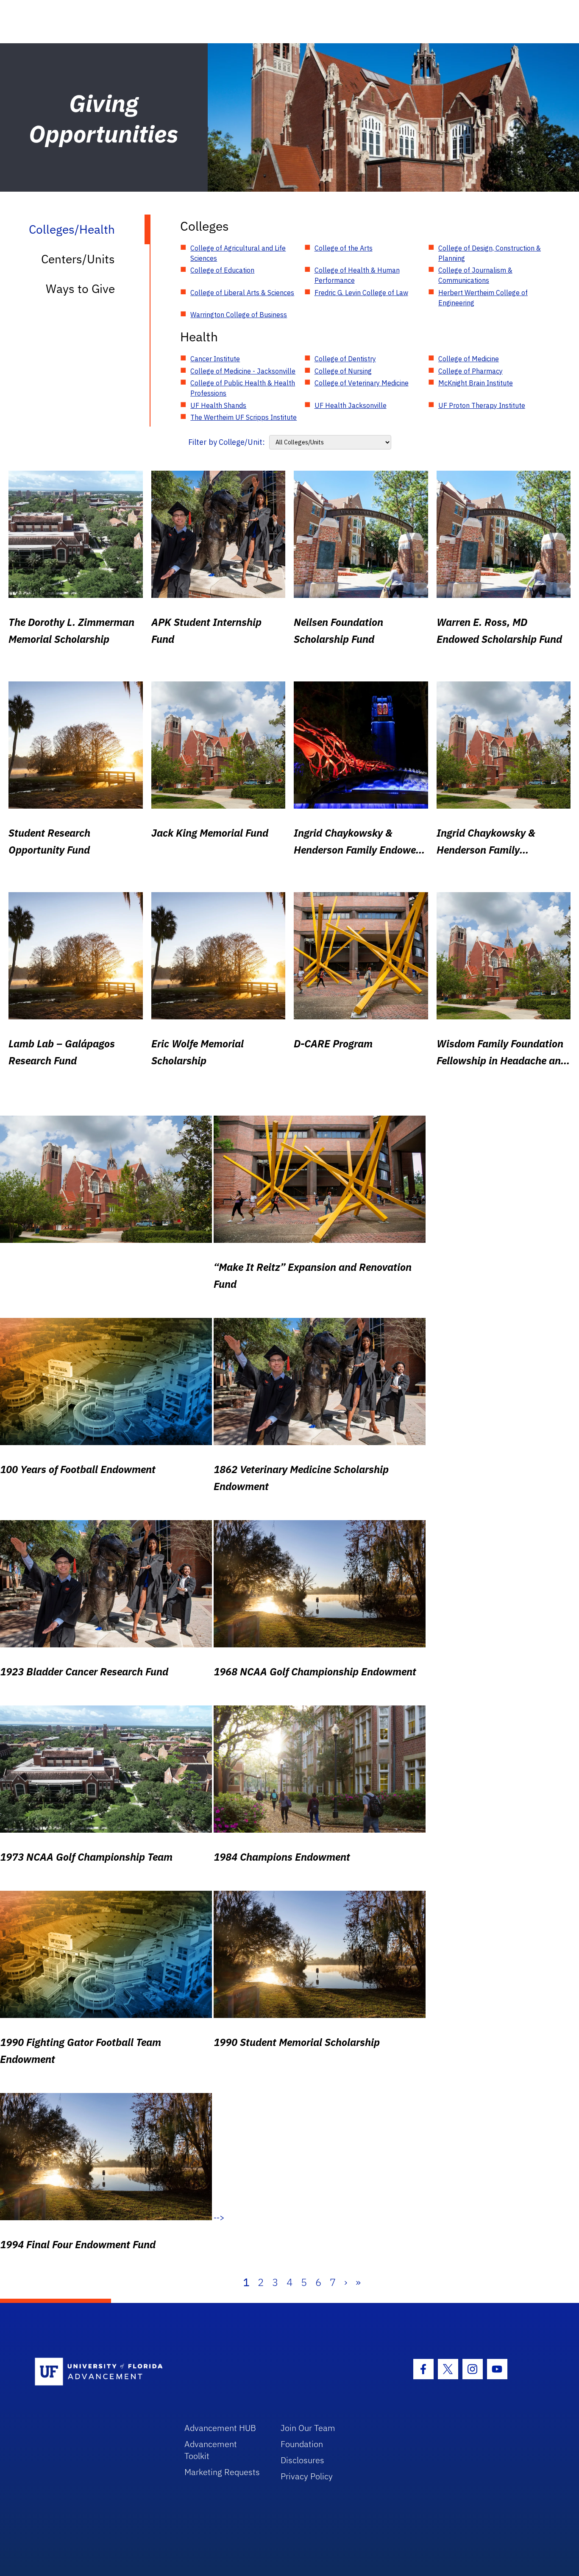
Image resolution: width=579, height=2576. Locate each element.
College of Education (222, 270)
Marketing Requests (222, 2472)
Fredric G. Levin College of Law (361, 293)
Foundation (302, 2444)
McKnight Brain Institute (476, 383)
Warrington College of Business (239, 315)
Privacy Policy (307, 2476)
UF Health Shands (218, 405)
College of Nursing (343, 371)
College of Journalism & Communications (475, 275)
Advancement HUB (220, 2428)
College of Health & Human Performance (357, 275)
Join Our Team (308, 2428)
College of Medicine (469, 359)
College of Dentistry (345, 359)
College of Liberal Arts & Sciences (242, 293)
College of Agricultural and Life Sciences (238, 253)
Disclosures (302, 2460)
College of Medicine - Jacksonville (243, 371)
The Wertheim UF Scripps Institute (244, 417)
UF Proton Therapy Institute (482, 405)
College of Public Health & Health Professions (243, 388)
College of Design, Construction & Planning (490, 253)
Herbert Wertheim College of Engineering (483, 298)
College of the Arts (344, 248)
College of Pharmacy (470, 371)
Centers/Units (78, 259)
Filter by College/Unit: (227, 442)
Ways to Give (80, 289)
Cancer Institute (215, 359)
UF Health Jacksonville (351, 405)
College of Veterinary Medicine (362, 383)
